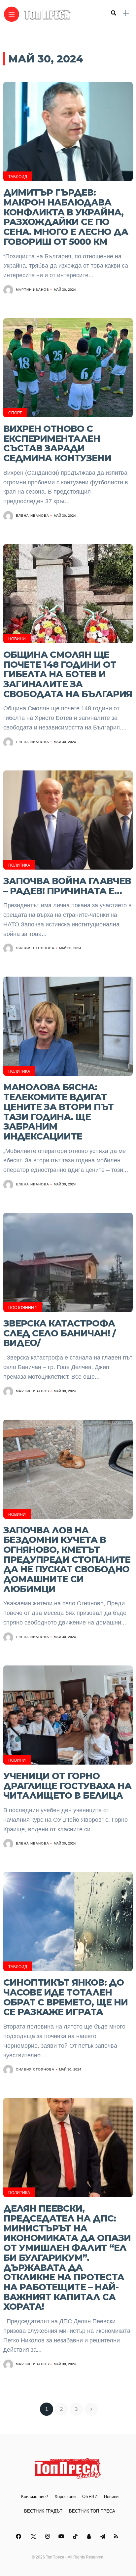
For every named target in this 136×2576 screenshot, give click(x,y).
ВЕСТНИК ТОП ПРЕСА (92, 2511)
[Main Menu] (12, 14)
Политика (19, 865)
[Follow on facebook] (19, 2537)
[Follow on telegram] (104, 2537)
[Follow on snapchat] (90, 2537)
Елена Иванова (33, 516)
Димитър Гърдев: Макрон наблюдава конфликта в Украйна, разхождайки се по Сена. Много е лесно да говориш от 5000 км (66, 217)
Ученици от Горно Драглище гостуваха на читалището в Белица (67, 1786)
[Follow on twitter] (34, 2537)
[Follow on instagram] (49, 2537)
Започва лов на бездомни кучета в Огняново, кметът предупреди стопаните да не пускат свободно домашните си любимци (67, 1560)
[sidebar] (126, 13)
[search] (114, 13)
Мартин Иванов (33, 290)
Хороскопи (65, 2497)
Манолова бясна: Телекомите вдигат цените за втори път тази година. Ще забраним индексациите (58, 1112)
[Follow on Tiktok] (76, 2537)
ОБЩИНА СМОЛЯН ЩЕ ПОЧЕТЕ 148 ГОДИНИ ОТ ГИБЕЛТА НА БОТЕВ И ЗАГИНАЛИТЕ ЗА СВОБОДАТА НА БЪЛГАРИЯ (68, 674)
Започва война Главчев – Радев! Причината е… (67, 886)
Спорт (15, 413)
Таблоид (18, 177)
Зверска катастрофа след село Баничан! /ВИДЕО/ (59, 1333)
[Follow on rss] (117, 2537)
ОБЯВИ (90, 2497)
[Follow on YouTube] (62, 2537)
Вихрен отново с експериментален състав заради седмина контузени (57, 443)
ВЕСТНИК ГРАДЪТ (43, 2511)
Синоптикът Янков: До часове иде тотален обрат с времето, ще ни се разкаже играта (66, 1997)
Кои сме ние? (34, 2497)
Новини (17, 639)
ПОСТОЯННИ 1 (23, 1308)
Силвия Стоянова (35, 948)
